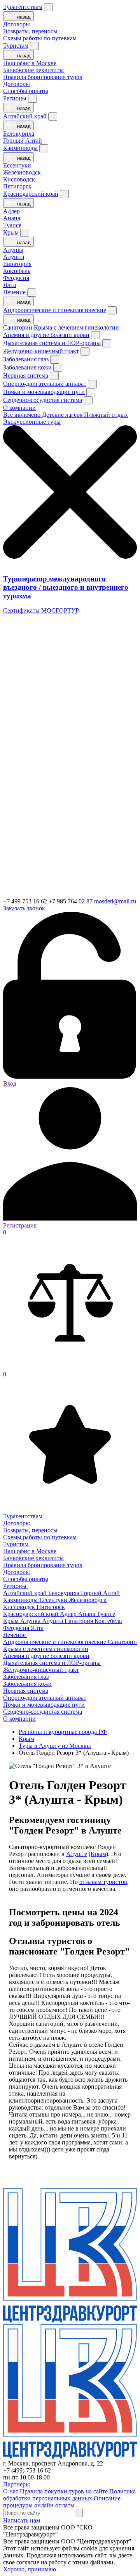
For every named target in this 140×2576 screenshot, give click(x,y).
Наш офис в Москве (30, 63)
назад (23, 17)
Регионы (16, 98)
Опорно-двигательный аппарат (45, 384)
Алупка (13, 250)
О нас (11, 2491)
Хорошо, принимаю (30, 2569)
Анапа (12, 218)
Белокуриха (19, 134)
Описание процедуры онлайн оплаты (62, 2502)
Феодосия (16, 278)
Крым (11, 232)
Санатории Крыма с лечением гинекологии (61, 327)
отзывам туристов (103, 1882)
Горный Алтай (23, 141)
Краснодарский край (31, 194)
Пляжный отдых (106, 415)
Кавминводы (20, 148)
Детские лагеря (63, 415)
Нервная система (26, 376)
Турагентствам (23, 7)
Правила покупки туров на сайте (64, 2491)
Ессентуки (17, 165)
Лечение (15, 292)
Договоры (17, 24)
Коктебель (17, 271)
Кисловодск (19, 179)
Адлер (11, 211)
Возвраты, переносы (30, 31)
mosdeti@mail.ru (115, 901)
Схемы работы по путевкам (40, 38)
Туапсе (12, 225)
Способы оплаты (26, 91)
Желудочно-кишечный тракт (41, 351)
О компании (19, 408)
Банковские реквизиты (33, 70)
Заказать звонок (24, 908)
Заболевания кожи (27, 367)
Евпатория (17, 264)
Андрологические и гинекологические (55, 310)
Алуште (77, 1854)
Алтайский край (25, 116)
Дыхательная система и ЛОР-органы (52, 343)
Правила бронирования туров (43, 77)
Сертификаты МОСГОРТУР (41, 610)
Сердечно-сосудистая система (43, 400)
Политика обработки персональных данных (69, 2495)
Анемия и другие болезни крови (46, 335)
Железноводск (22, 172)
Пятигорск (17, 186)
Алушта (14, 257)
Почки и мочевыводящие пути (44, 392)
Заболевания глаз (26, 359)
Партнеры (17, 2484)
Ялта (10, 285)
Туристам (16, 46)
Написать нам (22, 2520)
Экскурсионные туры (32, 422)
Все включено (23, 415)
